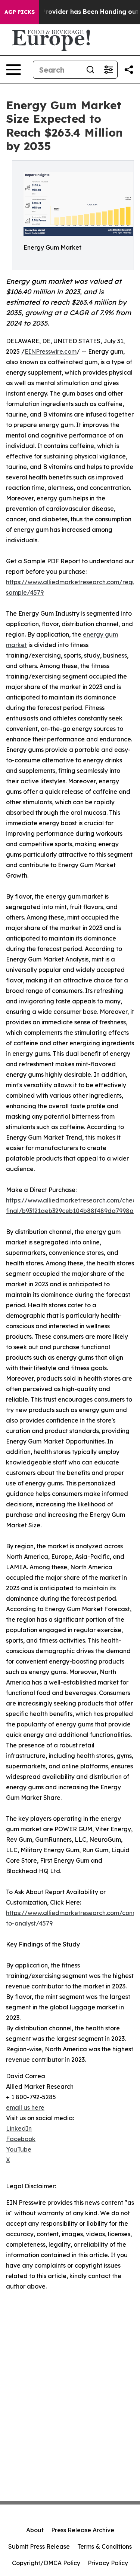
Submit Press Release (39, 2546)
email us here (25, 2107)
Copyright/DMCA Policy (46, 2563)
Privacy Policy (108, 2563)
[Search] (90, 70)
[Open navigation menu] (13, 70)
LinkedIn (19, 2128)
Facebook (21, 2139)
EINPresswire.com (51, 351)
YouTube (19, 2149)
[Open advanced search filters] (108, 70)
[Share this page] (129, 70)
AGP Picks (20, 12)
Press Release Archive (83, 2530)
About (35, 2530)
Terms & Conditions (105, 2546)
